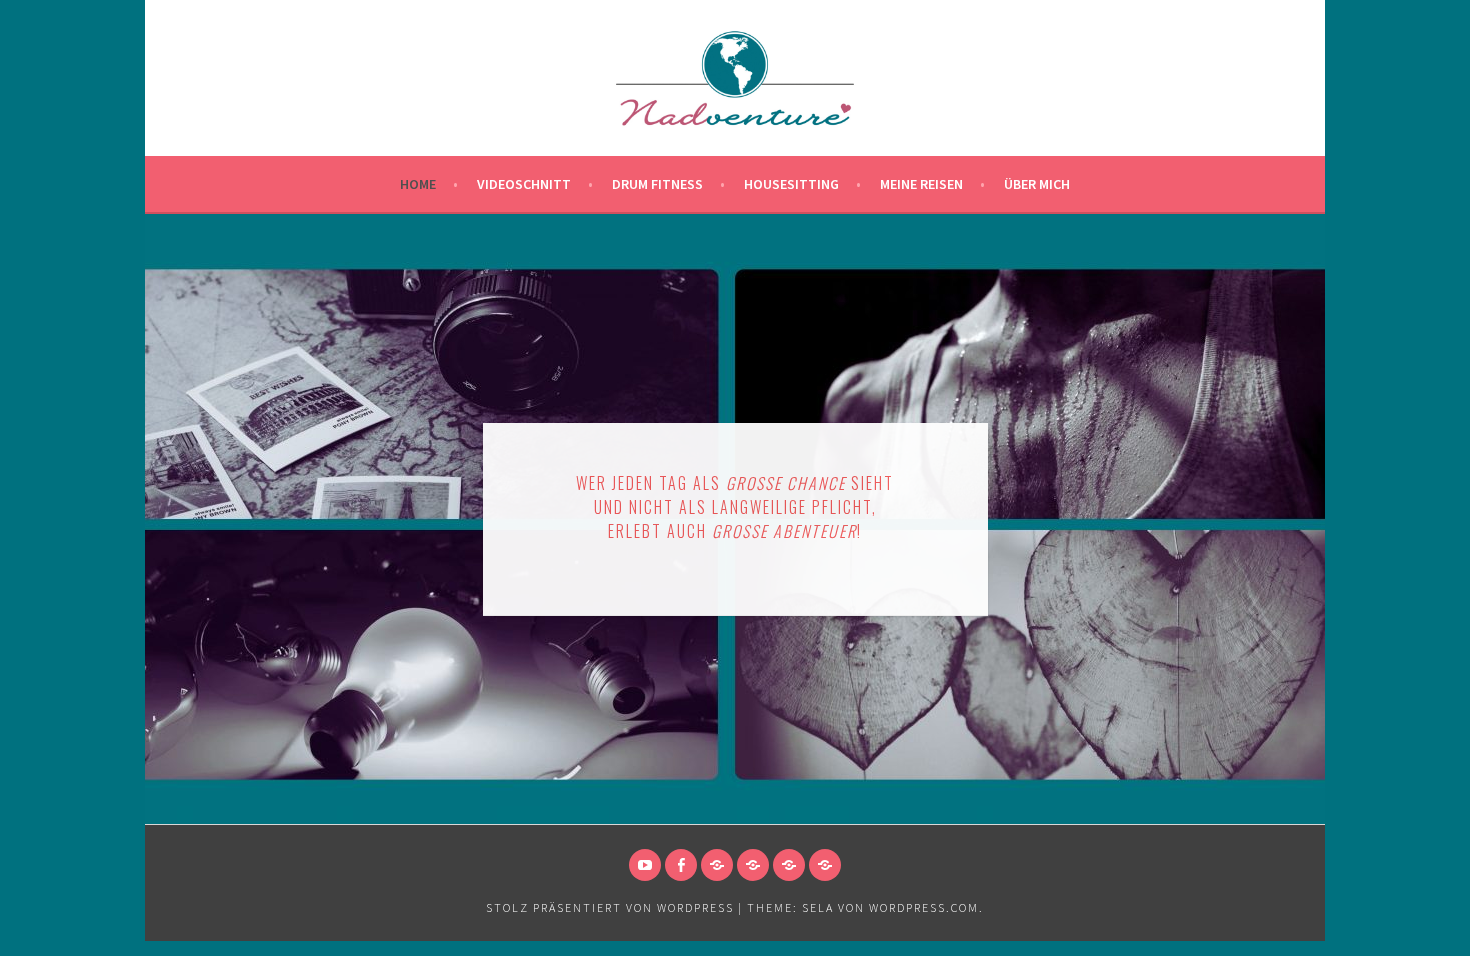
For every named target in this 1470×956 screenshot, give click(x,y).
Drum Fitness (657, 184)
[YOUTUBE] (645, 865)
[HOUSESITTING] (825, 865)
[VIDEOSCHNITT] (789, 865)
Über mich (1037, 184)
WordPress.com (924, 907)
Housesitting (791, 184)
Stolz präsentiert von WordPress (610, 907)
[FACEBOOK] (681, 865)
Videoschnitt (524, 184)
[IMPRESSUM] (717, 865)
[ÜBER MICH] (753, 865)
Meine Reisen (921, 184)
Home (418, 184)
